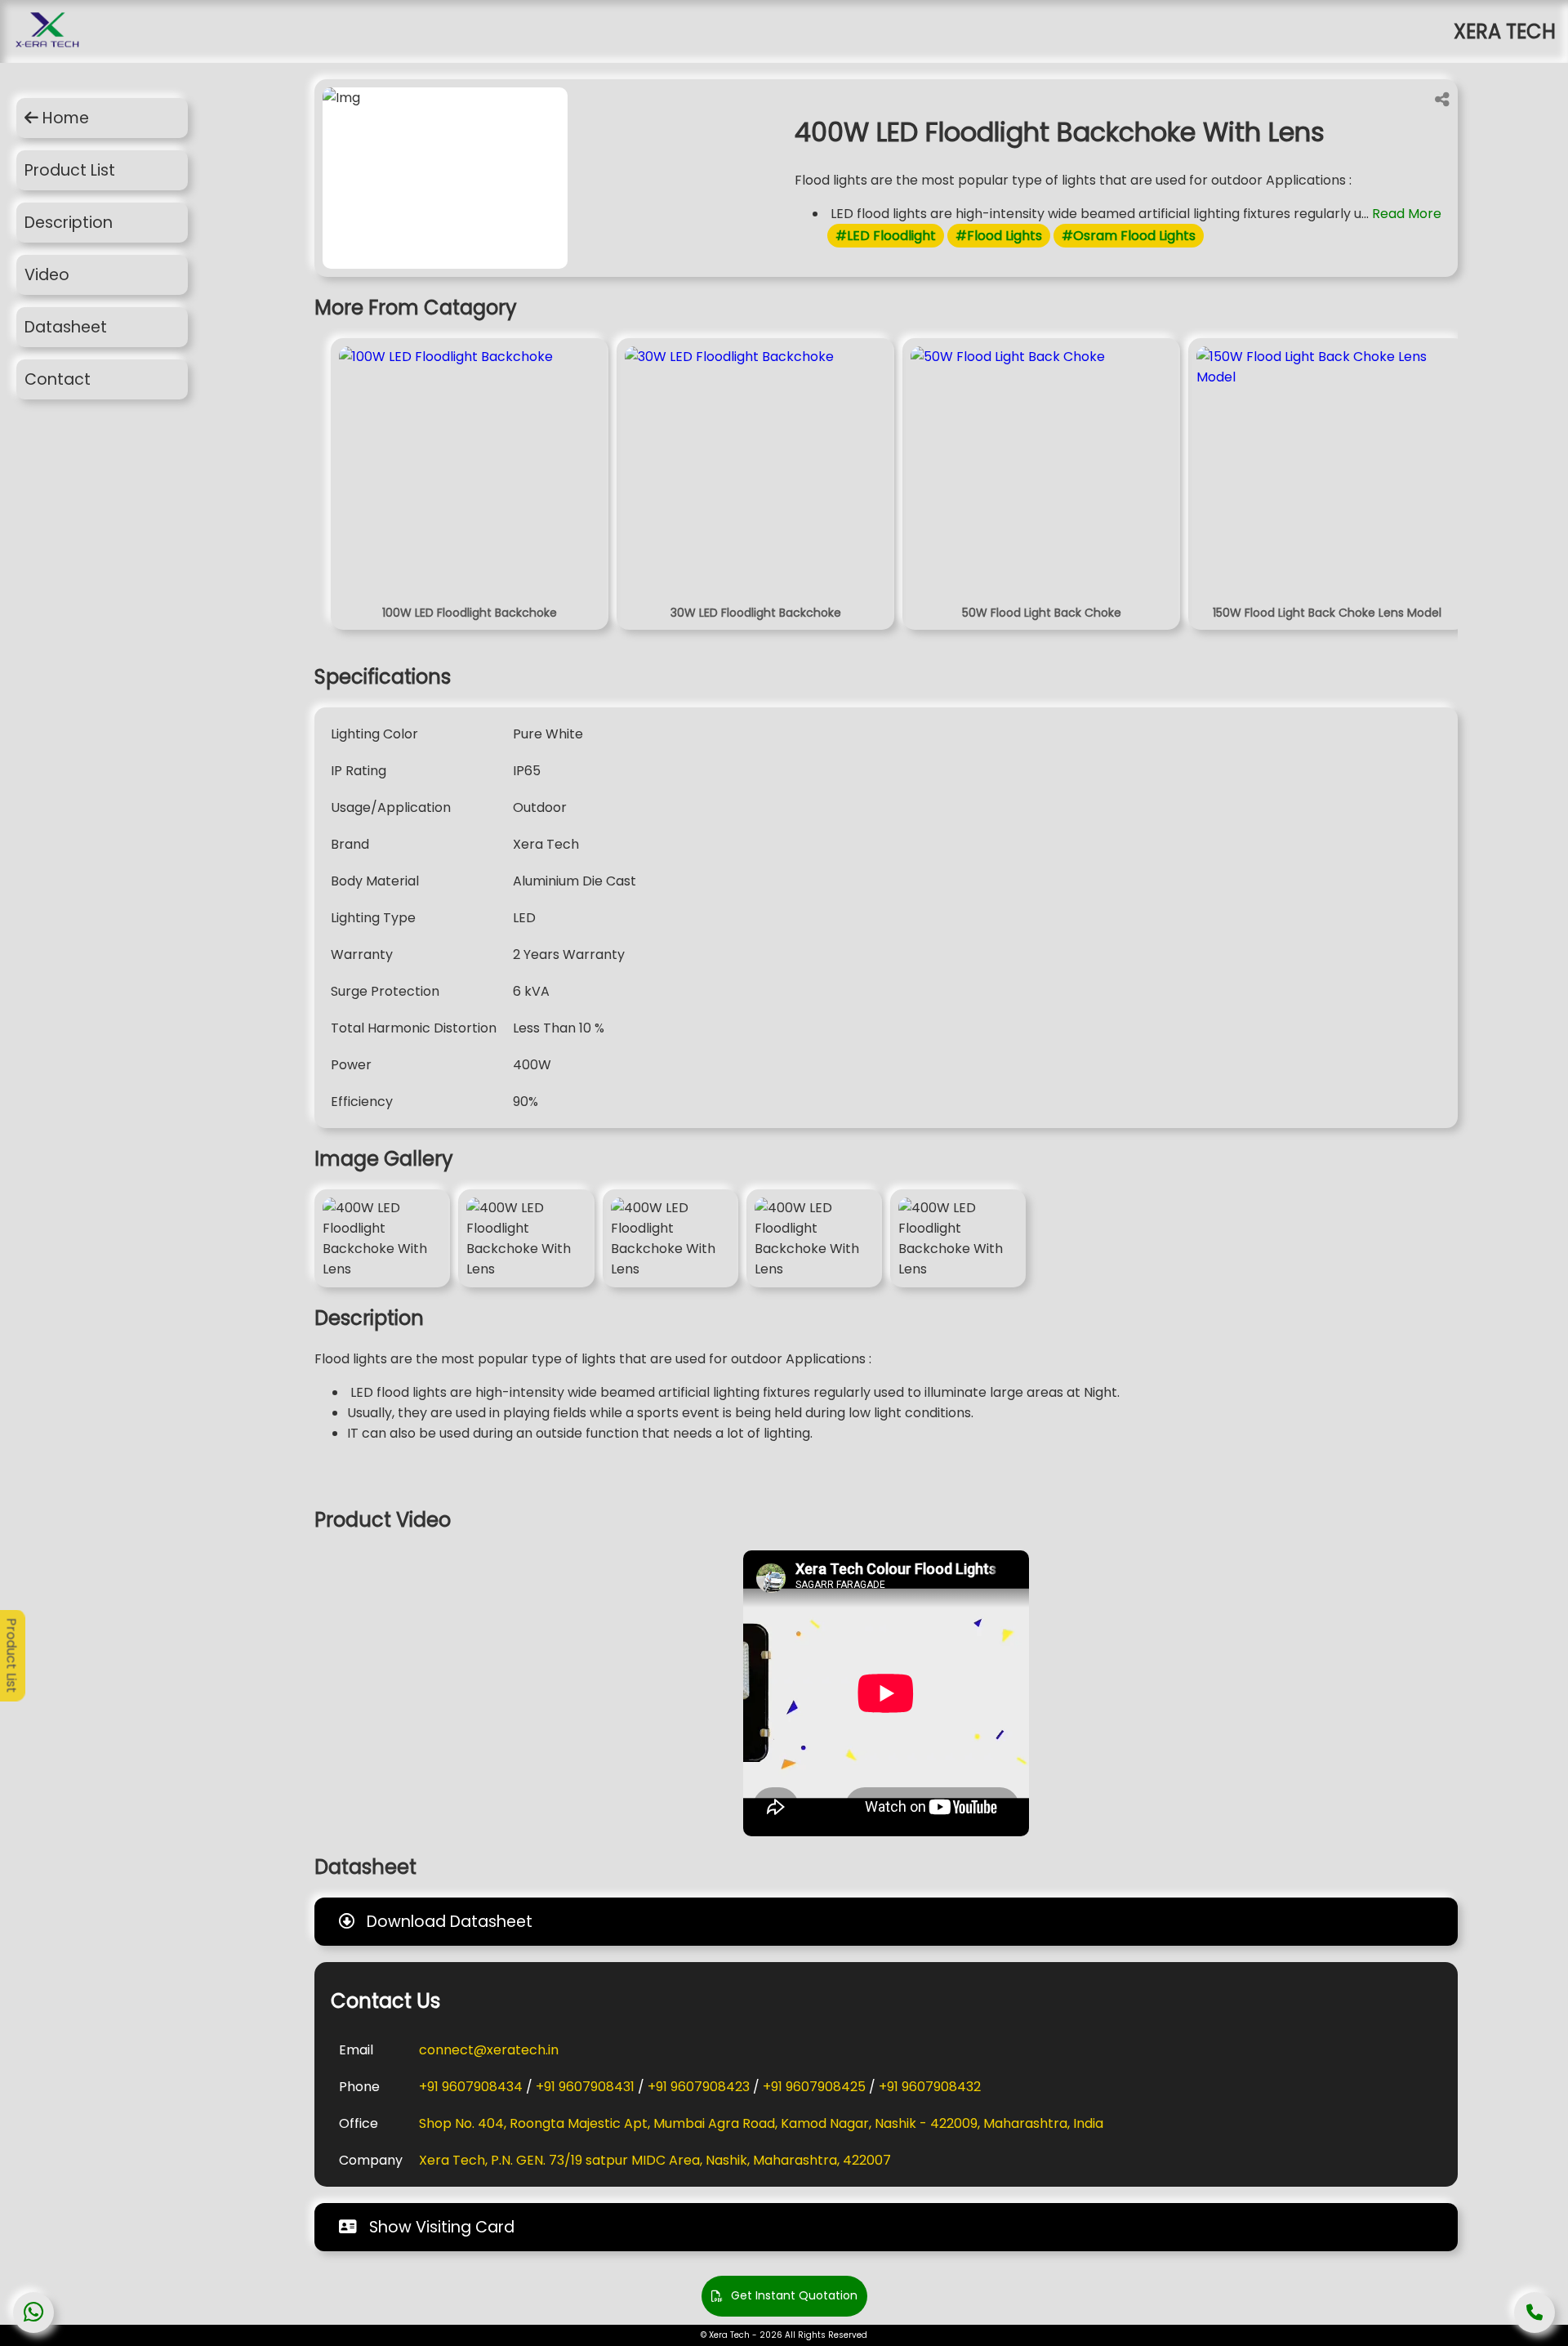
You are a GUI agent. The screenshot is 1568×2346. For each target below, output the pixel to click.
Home (64, 118)
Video (47, 275)
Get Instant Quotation (794, 2295)
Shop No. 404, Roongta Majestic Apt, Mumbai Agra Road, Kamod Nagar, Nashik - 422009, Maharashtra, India (761, 2123)
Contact (58, 379)
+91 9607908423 (699, 2087)
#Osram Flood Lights (1129, 236)
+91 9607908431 (585, 2087)
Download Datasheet (448, 1922)
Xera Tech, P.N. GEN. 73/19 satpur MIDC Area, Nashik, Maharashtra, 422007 (655, 2160)
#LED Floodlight (886, 236)
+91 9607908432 (930, 2087)
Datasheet (66, 327)
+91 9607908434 (471, 2087)
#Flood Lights (999, 236)
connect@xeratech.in (489, 2050)
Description (69, 223)
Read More (1407, 214)
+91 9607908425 (814, 2087)
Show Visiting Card (440, 2227)
